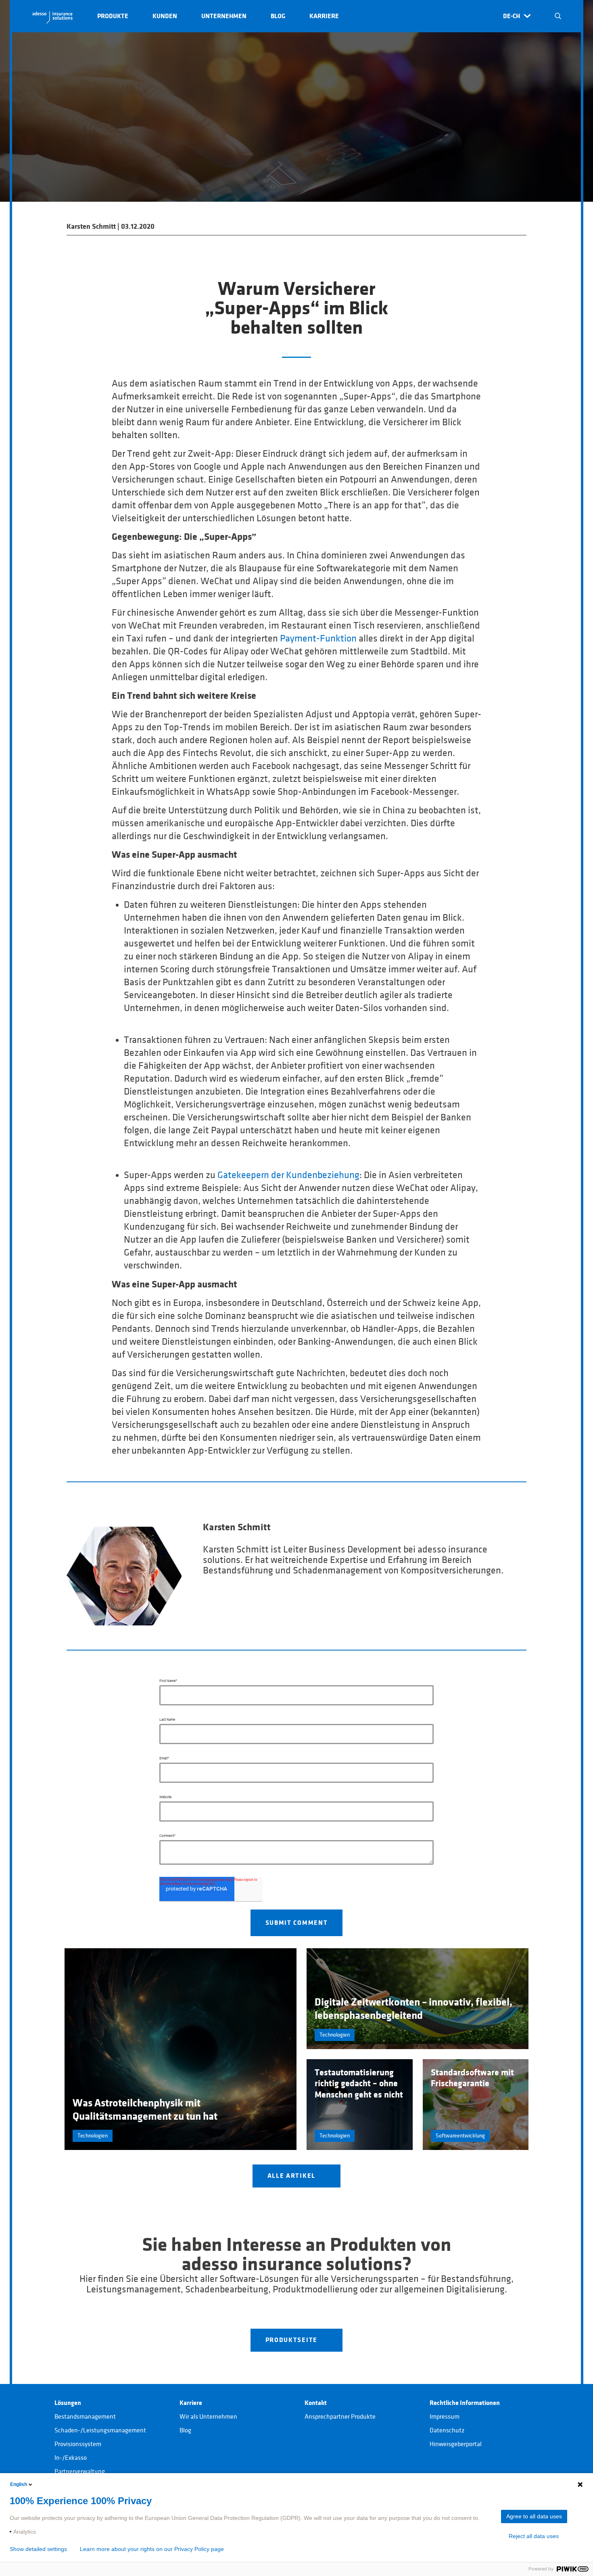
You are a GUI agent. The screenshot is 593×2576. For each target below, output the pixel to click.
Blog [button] (278, 16)
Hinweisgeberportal (456, 2444)
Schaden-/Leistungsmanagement (100, 2430)
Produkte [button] (113, 16)
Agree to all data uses (534, 2516)
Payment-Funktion (318, 639)
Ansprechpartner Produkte (340, 2417)
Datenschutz (447, 2430)
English (19, 2484)
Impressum (445, 2417)
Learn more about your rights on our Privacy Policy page (152, 2549)
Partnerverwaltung (80, 2472)
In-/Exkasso (71, 2458)
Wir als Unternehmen (208, 2417)
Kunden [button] (165, 16)
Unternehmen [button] (224, 16)
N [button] (558, 16)
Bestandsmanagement (85, 2417)
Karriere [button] (324, 16)
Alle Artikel (292, 2176)
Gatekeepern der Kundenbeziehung (288, 1175)
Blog (185, 2430)
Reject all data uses (534, 2536)
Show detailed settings (38, 2549)
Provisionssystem (78, 2444)
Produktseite (292, 2340)
